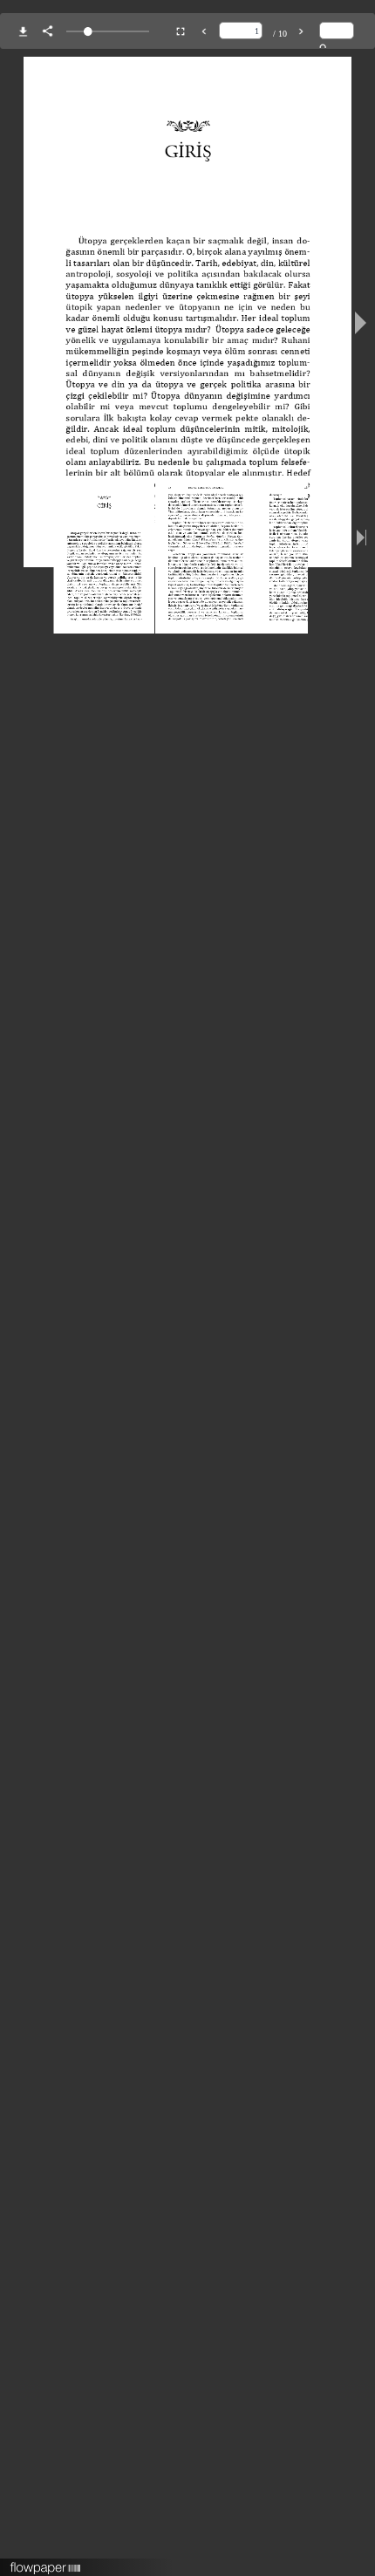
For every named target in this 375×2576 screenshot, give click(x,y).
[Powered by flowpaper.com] (46, 2562)
